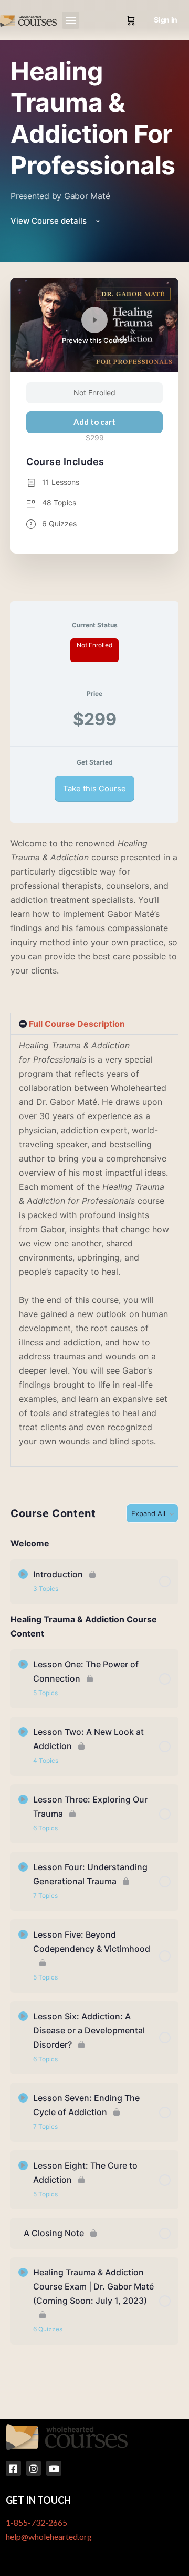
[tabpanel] (94, 1152)
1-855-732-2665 (36, 2522)
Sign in (166, 20)
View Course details (50, 221)
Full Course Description (77, 1024)
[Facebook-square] (13, 2468)
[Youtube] (54, 2468)
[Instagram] (34, 2468)
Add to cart (94, 422)
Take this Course (94, 788)
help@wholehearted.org (49, 2536)
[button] (71, 20)
